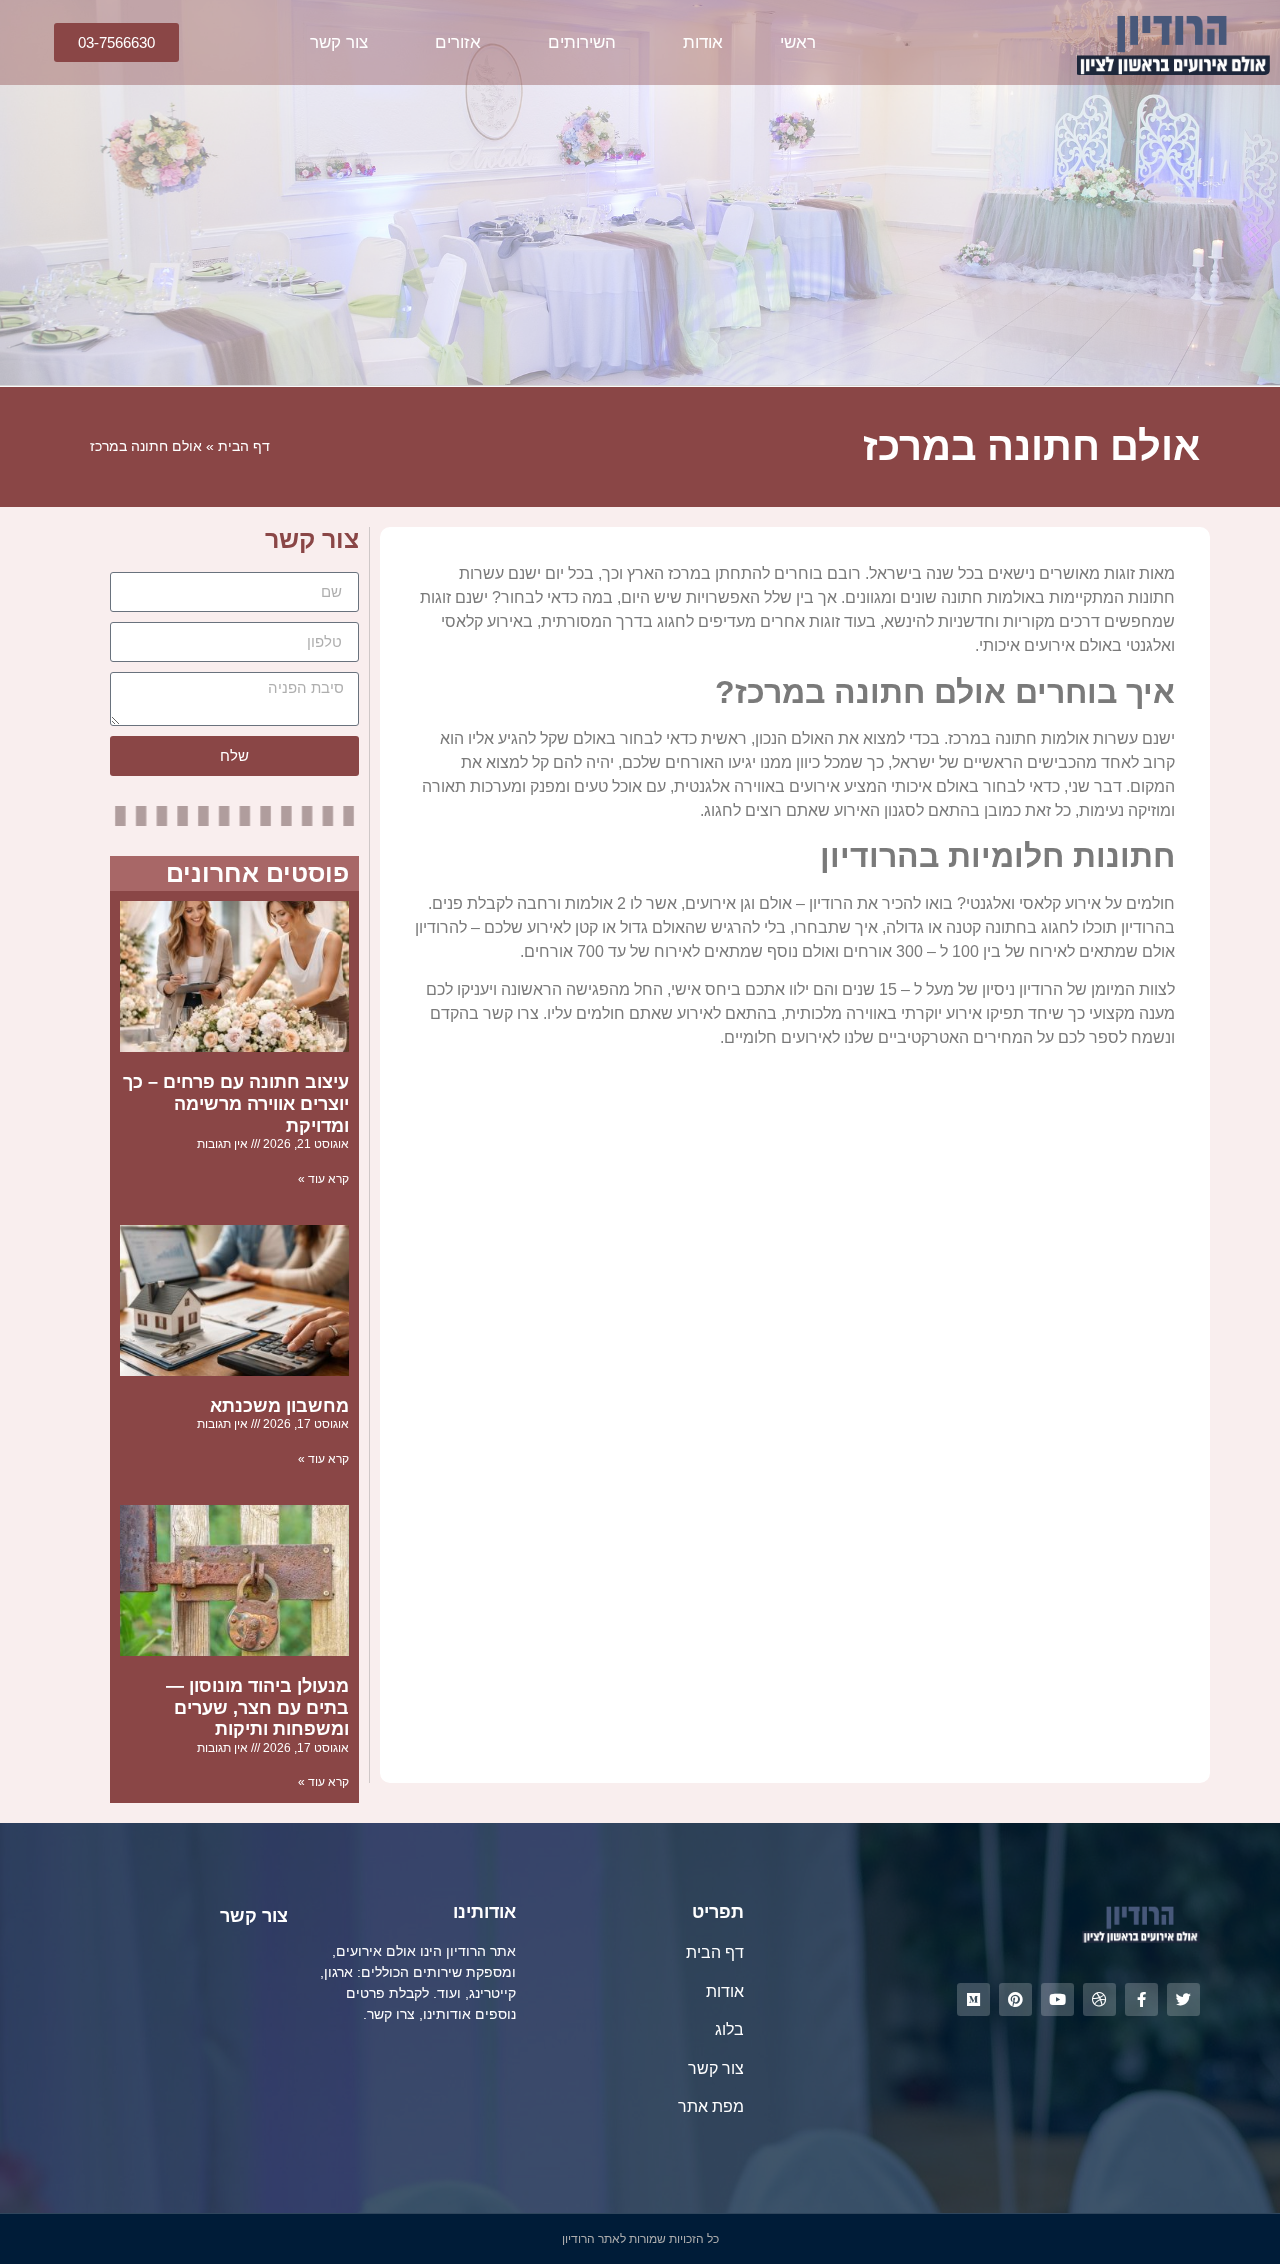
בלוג (729, 2029)
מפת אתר (711, 2106)
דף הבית (244, 446)
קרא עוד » (323, 1179)
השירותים (582, 42)
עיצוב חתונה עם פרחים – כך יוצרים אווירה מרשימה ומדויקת (236, 1103)
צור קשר (339, 42)
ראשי (798, 42)
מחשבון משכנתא (279, 1406)
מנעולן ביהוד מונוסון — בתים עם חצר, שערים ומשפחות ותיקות (257, 1707)
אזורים (458, 42)
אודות (703, 42)
